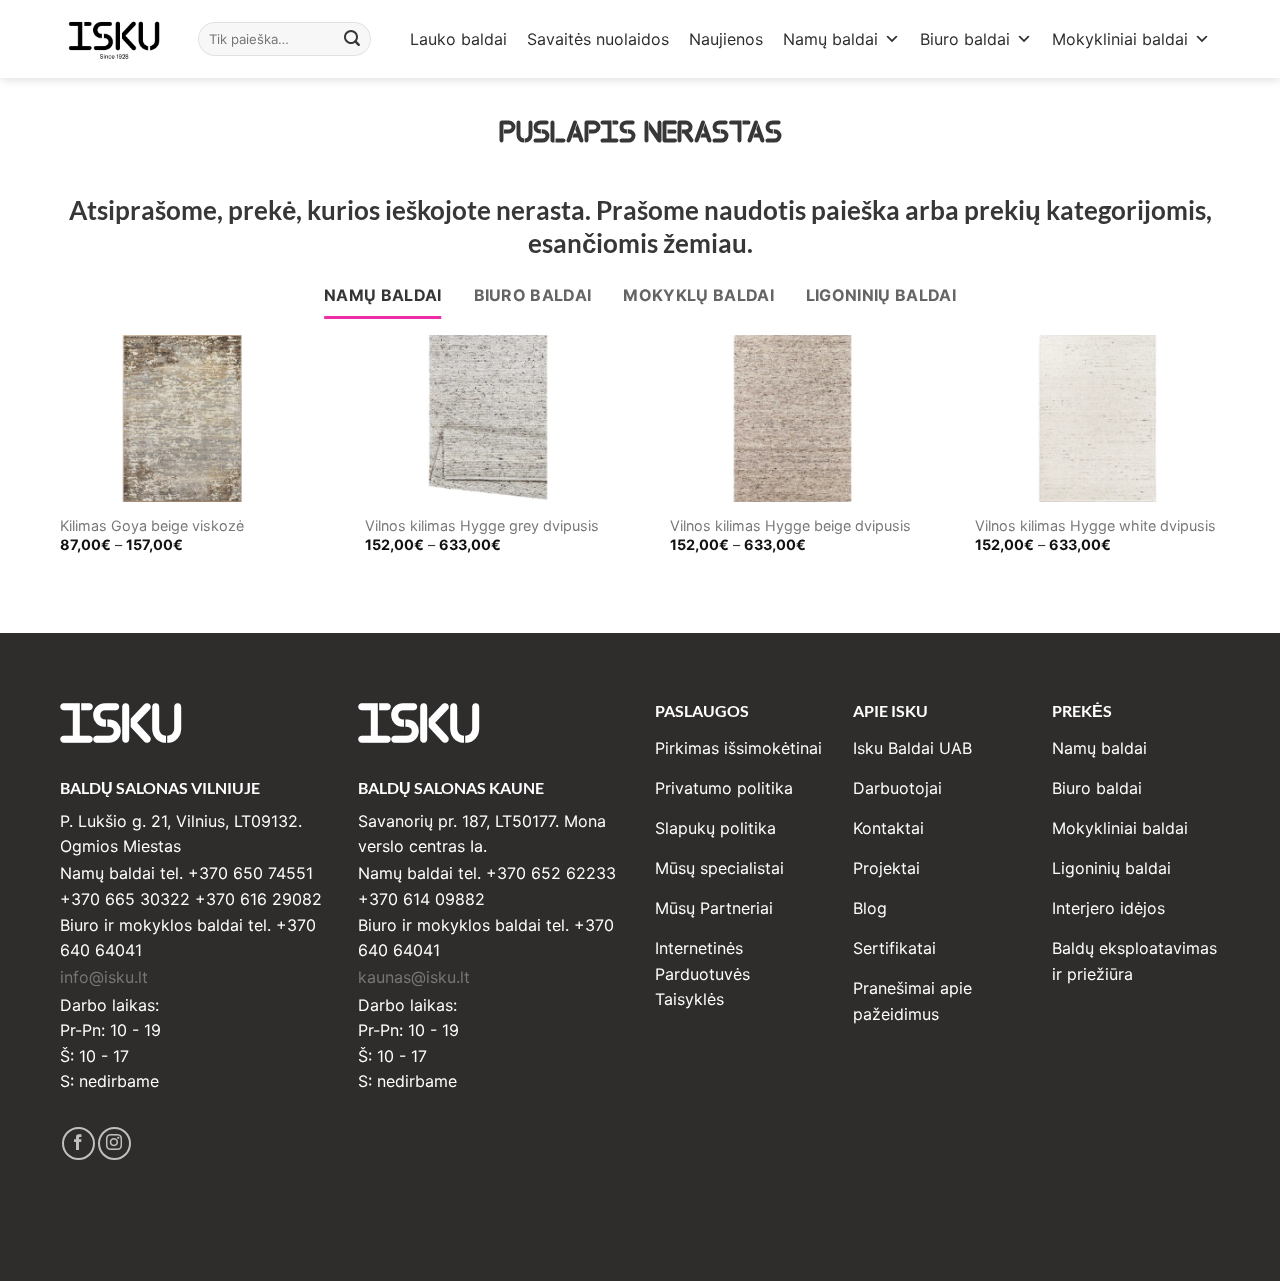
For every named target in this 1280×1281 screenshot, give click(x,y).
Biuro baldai (965, 39)
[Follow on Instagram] (114, 1143)
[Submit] (353, 39)
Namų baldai (830, 39)
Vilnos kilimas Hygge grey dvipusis (482, 525)
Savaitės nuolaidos (598, 39)
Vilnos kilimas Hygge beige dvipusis (790, 525)
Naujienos (726, 39)
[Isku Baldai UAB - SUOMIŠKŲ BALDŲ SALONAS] (114, 38)
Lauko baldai (458, 39)
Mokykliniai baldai (1120, 39)
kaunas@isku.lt (414, 977)
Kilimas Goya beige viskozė (152, 525)
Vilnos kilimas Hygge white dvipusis (1095, 525)
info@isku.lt (104, 977)
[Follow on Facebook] (78, 1143)
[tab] (383, 296)
